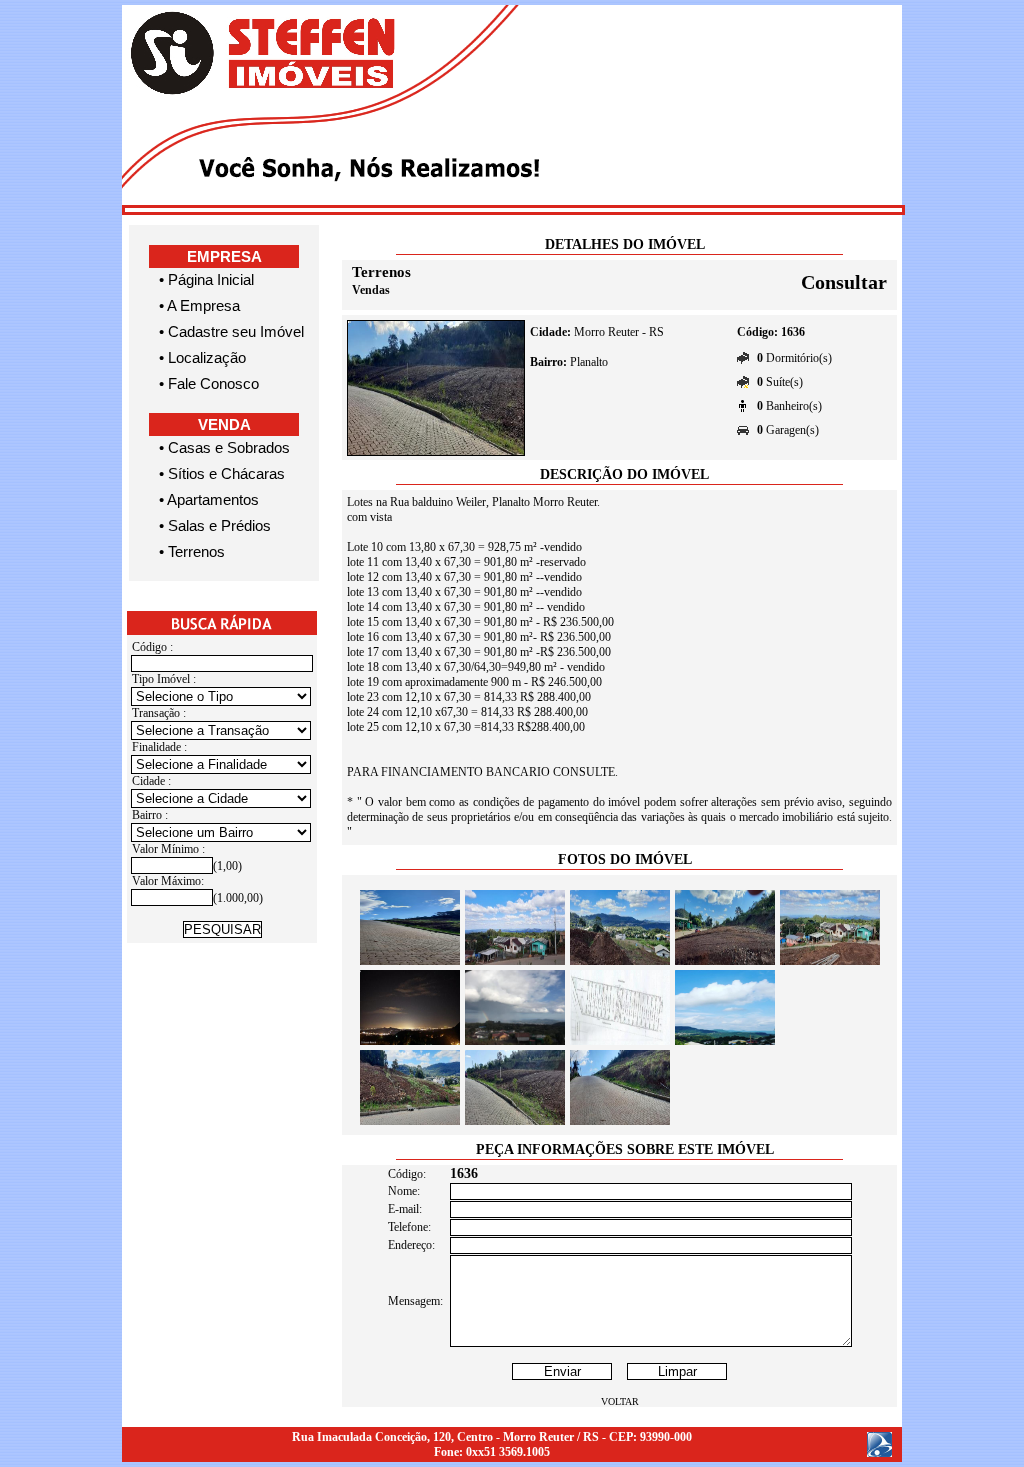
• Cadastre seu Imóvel (231, 331)
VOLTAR (620, 1401)
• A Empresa (199, 305)
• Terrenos (192, 551)
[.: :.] (410, 961)
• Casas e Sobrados (224, 447)
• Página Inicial (206, 279)
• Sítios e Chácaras (222, 473)
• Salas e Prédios (215, 525)
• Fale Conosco (209, 383)
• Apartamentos (209, 499)
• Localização (202, 357)
